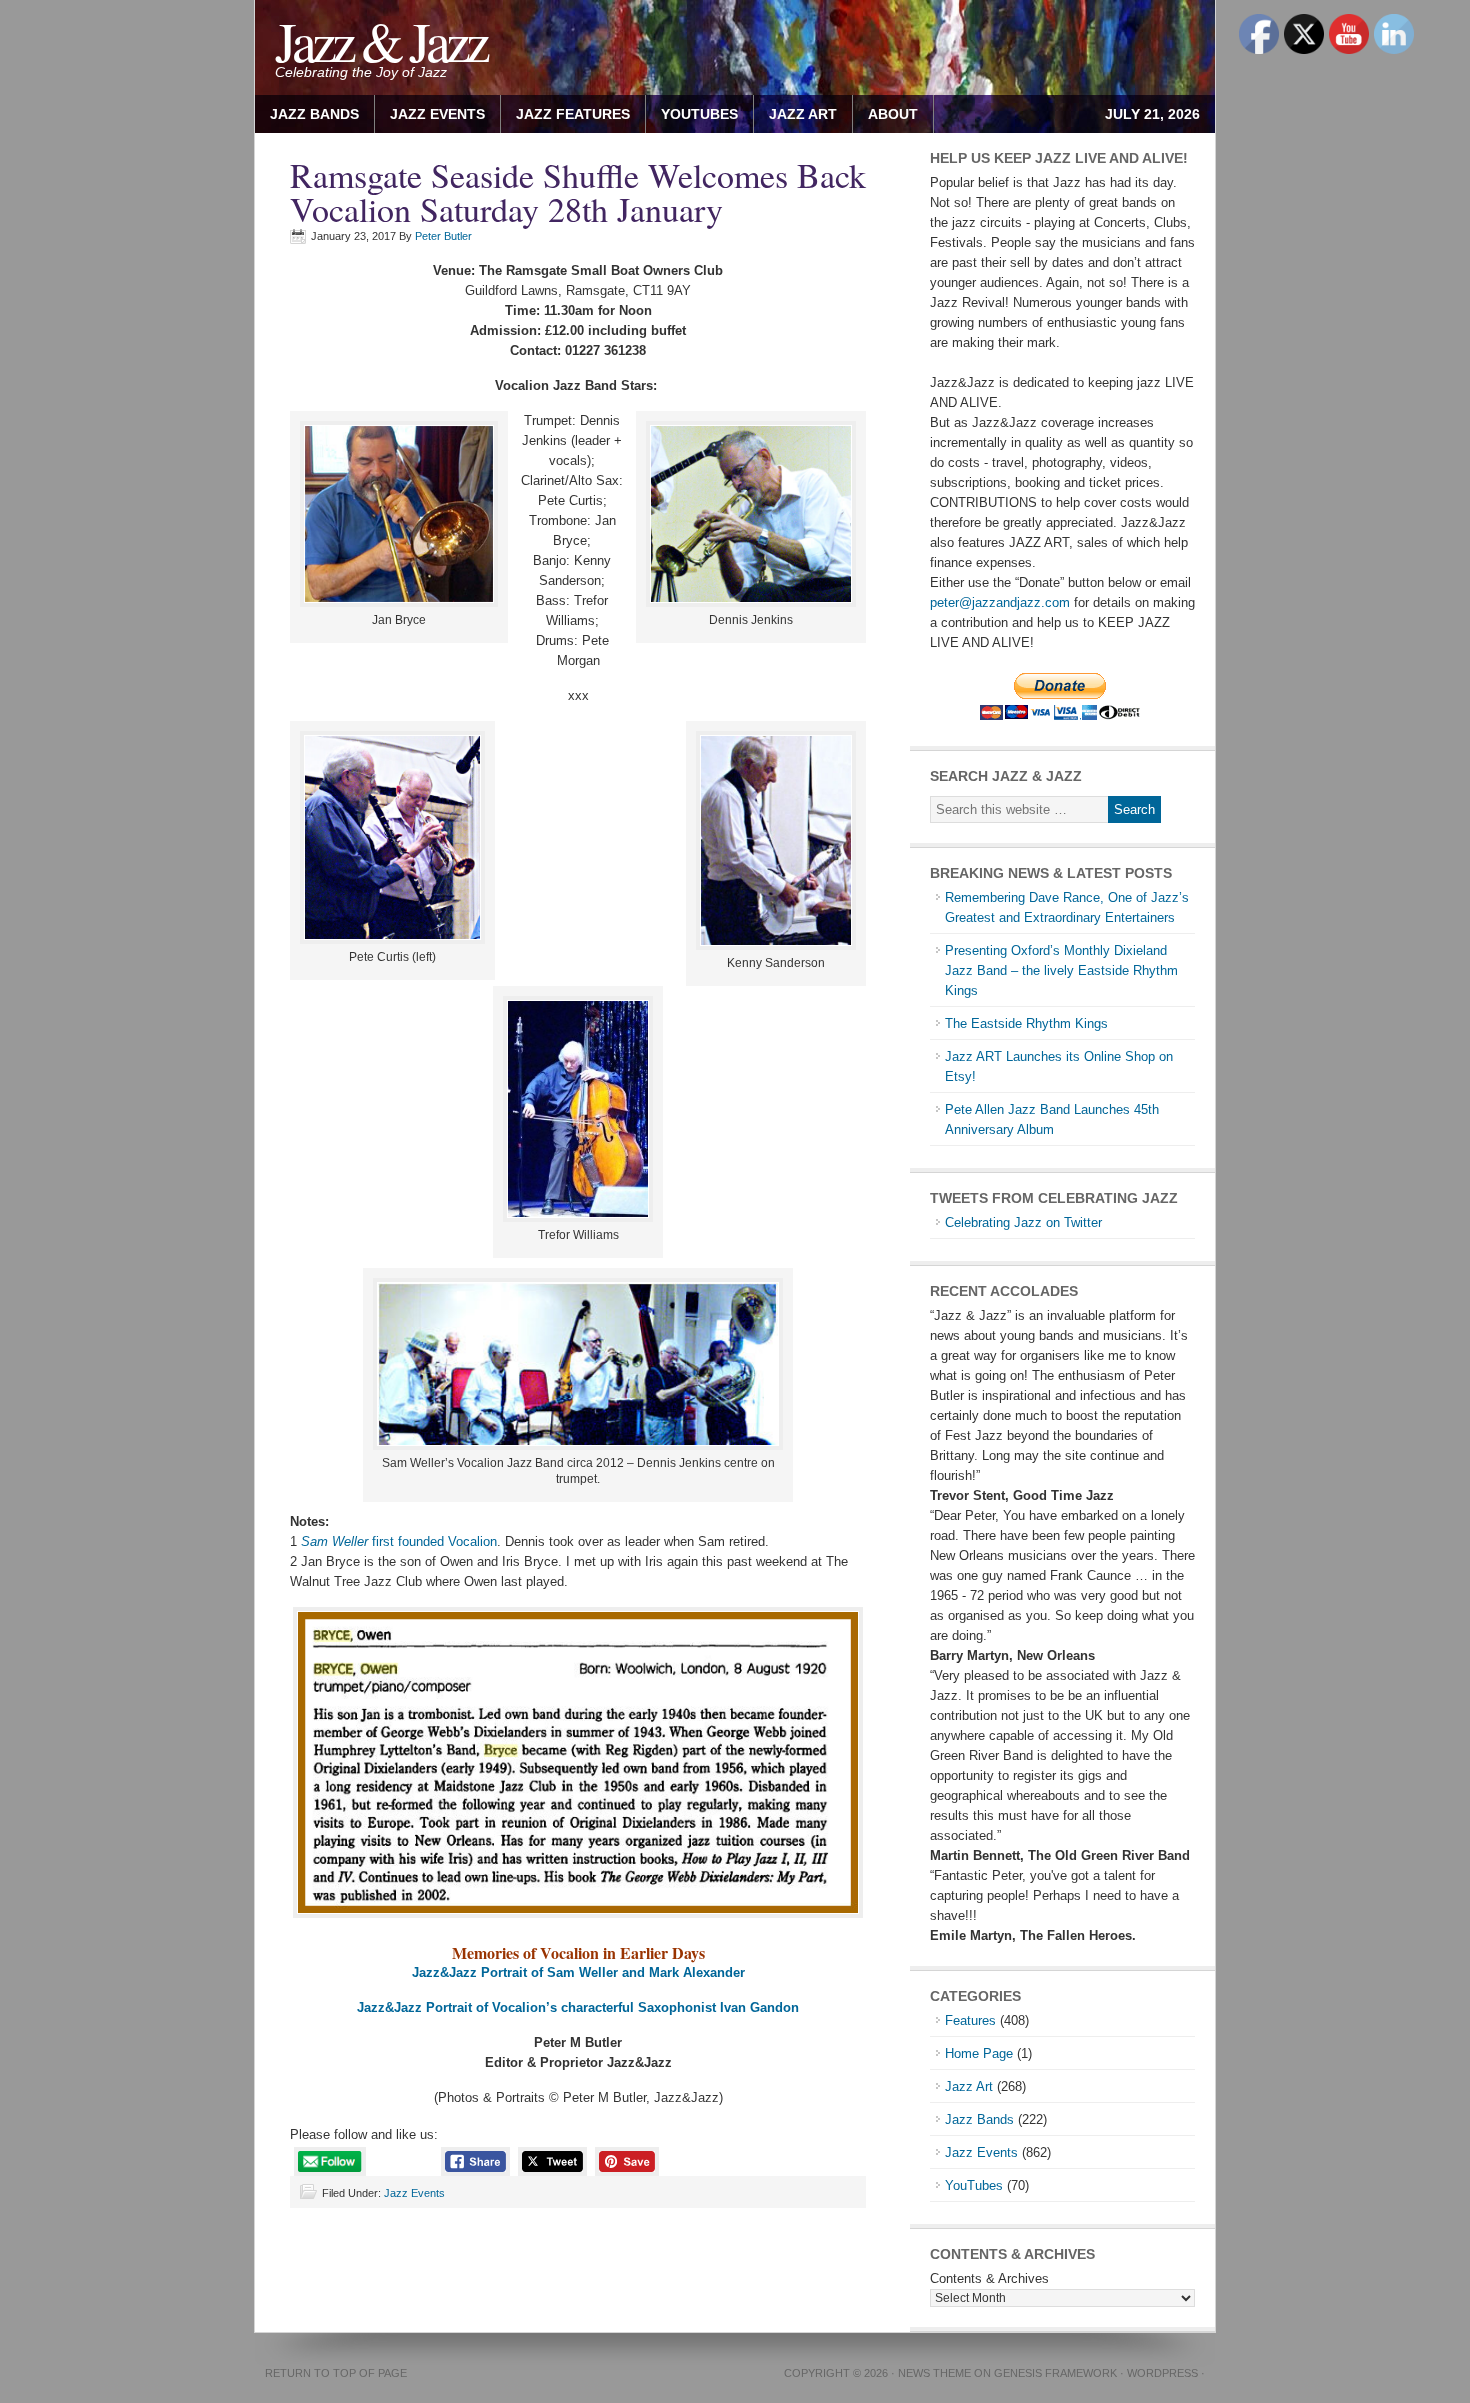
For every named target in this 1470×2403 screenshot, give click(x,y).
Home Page (979, 2053)
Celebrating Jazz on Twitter (1023, 1222)
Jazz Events (437, 114)
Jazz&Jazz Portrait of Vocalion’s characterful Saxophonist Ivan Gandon (578, 2007)
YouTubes (699, 114)
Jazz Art (969, 2086)
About (885, 114)
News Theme (934, 2373)
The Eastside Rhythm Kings (1026, 1023)
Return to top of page (336, 2373)
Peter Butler (443, 236)
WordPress (1162, 2373)
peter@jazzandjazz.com (1000, 602)
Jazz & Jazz (380, 40)
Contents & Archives (989, 2278)
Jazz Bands (314, 114)
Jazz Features (573, 114)
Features (970, 2020)
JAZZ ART (795, 114)
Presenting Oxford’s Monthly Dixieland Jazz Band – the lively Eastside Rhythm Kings (1061, 970)
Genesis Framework (1055, 2373)
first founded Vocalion (399, 1541)
